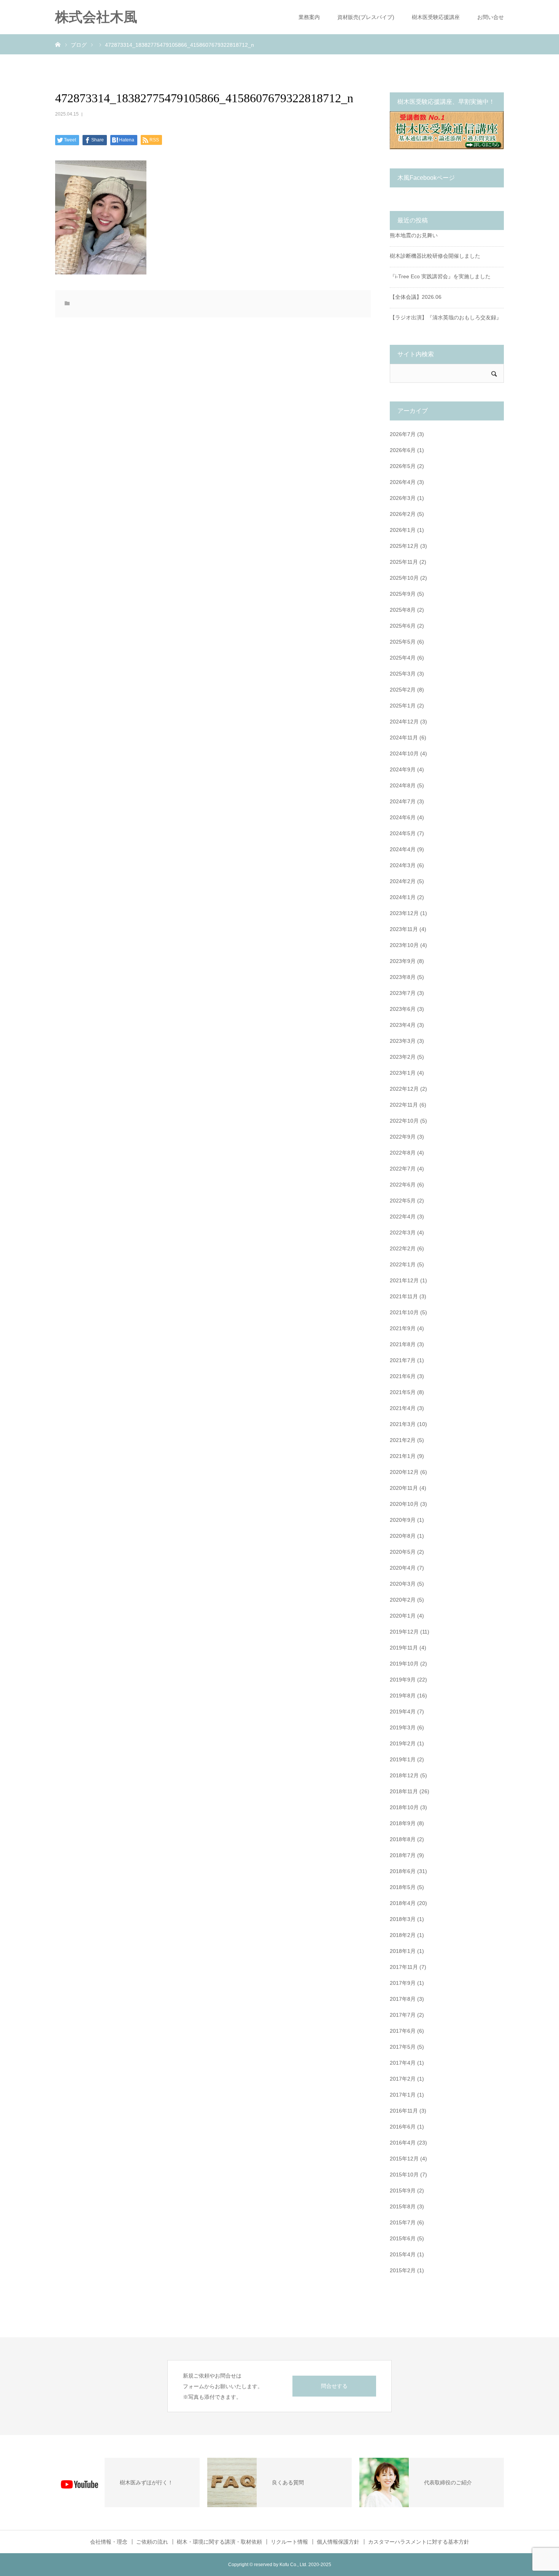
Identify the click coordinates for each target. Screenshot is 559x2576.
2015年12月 (404, 2159)
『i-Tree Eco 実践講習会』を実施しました (440, 276)
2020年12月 (404, 1472)
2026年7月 (403, 434)
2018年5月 (403, 1887)
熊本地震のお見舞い (414, 235)
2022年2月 (403, 1248)
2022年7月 (403, 1169)
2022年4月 (403, 1217)
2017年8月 (403, 1999)
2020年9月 (403, 1520)
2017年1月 (403, 2095)
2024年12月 (404, 722)
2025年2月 (403, 690)
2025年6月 (403, 626)
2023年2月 (403, 1057)
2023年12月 (404, 913)
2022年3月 (403, 1232)
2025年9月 (403, 594)
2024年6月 (403, 817)
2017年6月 (403, 2031)
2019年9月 (403, 1680)
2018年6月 (403, 1871)
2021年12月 (404, 1280)
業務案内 (309, 17)
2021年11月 (404, 1296)
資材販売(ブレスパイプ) (366, 17)
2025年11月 (404, 562)
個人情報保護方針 (338, 2542)
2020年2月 (403, 1600)
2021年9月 (403, 1328)
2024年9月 (403, 769)
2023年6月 (403, 1009)
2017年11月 (404, 1967)
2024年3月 (403, 865)
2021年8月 (403, 1344)
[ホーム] (58, 44)
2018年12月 (404, 1775)
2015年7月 (403, 2222)
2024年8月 (403, 785)
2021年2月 (403, 1440)
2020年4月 (403, 1568)
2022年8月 (403, 1153)
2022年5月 (403, 1201)
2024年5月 (403, 833)
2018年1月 (403, 1951)
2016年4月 (403, 2143)
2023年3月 (403, 1041)
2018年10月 (404, 1807)
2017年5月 (403, 2047)
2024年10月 (404, 753)
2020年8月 (403, 1536)
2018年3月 (403, 1919)
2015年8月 (403, 2206)
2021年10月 (404, 1312)
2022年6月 (403, 1185)
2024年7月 (403, 801)
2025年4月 (403, 658)
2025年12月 (404, 546)
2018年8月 (403, 1839)
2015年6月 (403, 2238)
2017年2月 (403, 2079)
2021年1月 (403, 1456)
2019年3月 (403, 1727)
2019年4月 (403, 1712)
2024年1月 (403, 897)
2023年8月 (403, 977)
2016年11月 (404, 2111)
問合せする (334, 2386)
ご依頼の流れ (152, 2542)
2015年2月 (403, 2270)
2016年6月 (403, 2127)
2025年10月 (404, 578)
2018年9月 (403, 1823)
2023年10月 (404, 945)
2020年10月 (404, 1504)
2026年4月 (403, 482)
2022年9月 (403, 1137)
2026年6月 (403, 450)
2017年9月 (403, 1983)
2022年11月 (404, 1105)
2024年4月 (403, 849)
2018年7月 (403, 1855)
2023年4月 (403, 1025)
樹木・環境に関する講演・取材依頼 (219, 2542)
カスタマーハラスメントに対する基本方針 (419, 2542)
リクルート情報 (289, 2542)
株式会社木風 (103, 17)
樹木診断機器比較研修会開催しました (435, 256)
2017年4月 (403, 2063)
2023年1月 (403, 1073)
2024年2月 (403, 881)
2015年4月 (403, 2254)
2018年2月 (403, 1935)
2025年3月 (403, 674)
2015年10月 (404, 2175)
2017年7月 (403, 2015)
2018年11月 (404, 1791)
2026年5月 (403, 466)
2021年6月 (403, 1376)
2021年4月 (403, 1408)
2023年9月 (403, 961)
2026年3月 (403, 498)
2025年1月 (403, 706)
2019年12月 (404, 1632)
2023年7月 (403, 993)
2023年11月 (404, 929)
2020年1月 (403, 1616)
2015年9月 (403, 2191)
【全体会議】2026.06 (416, 297)
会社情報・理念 (109, 2542)
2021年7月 (403, 1360)
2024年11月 (404, 738)
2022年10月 (404, 1121)
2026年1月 (403, 530)
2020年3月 (403, 1584)
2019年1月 (403, 1759)
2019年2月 (403, 1743)
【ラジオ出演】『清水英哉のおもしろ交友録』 (446, 317)
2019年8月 (403, 1696)
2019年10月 (404, 1664)
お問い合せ (491, 17)
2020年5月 (403, 1552)
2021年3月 (403, 1424)
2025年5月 (403, 642)
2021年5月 (403, 1392)
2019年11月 (404, 1648)
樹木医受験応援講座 (436, 17)
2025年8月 (403, 610)
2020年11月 (404, 1488)
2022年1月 (403, 1264)
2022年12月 (404, 1089)
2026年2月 (403, 514)
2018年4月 (403, 1903)
